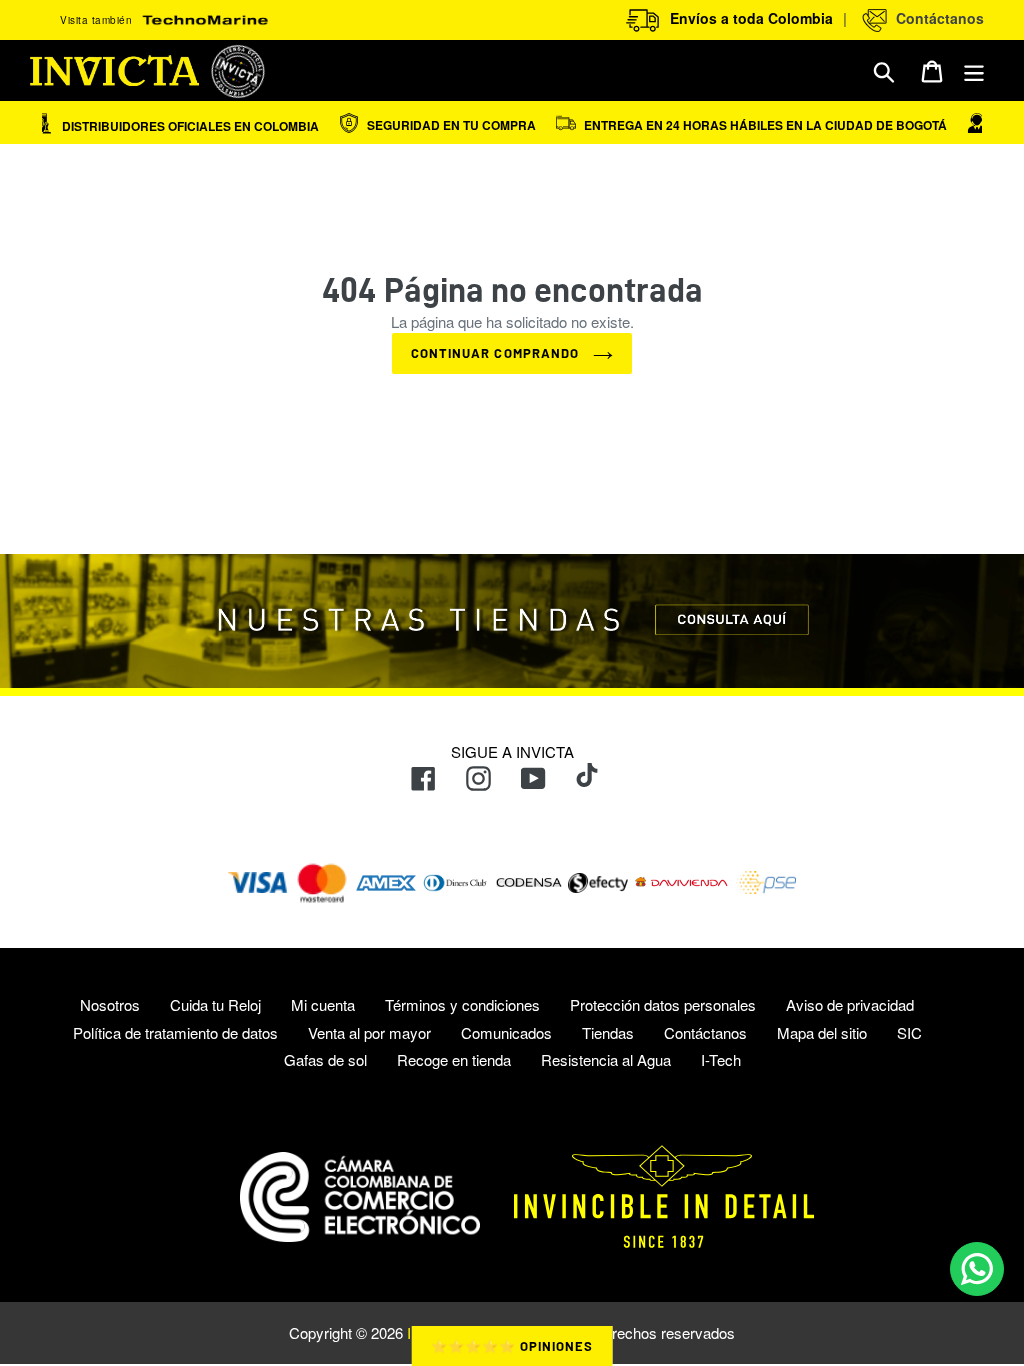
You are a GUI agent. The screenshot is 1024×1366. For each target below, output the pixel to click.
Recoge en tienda (454, 1059)
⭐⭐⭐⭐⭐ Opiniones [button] (512, 1346)
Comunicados (506, 1032)
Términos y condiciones (462, 1004)
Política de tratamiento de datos (175, 1032)
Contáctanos (936, 18)
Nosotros (110, 1004)
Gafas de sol (325, 1059)
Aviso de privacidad (850, 1004)
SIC (909, 1032)
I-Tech (721, 1059)
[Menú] (975, 70)
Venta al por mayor (369, 1032)
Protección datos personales (663, 1004)
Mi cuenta (323, 1004)
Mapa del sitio (822, 1032)
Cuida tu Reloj (215, 1004)
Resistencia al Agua (606, 1059)
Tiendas (608, 1032)
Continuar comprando (497, 353)
